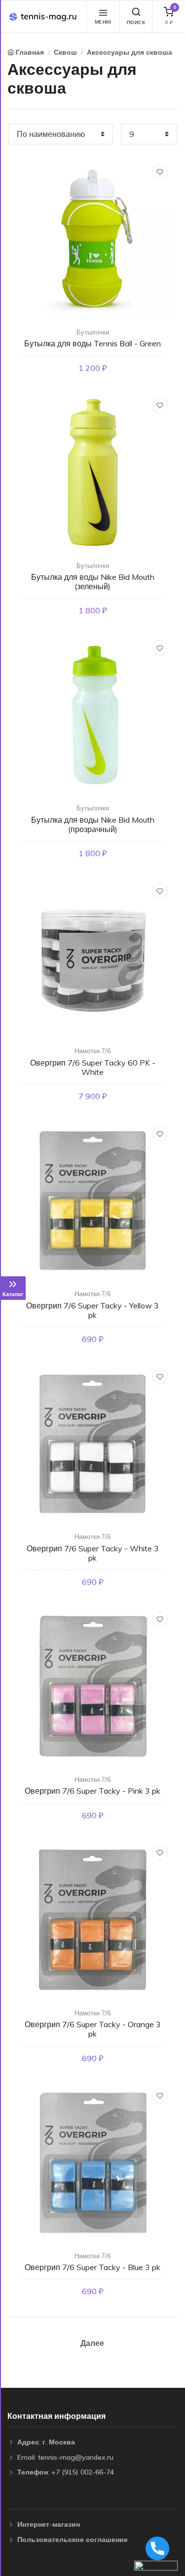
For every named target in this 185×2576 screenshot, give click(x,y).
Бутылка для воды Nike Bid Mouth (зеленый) (93, 582)
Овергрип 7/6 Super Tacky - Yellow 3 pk (92, 1310)
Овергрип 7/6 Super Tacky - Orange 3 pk (93, 2029)
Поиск (136, 22)
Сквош (65, 52)
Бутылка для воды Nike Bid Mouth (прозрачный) (93, 824)
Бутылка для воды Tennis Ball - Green (92, 343)
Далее (92, 2343)
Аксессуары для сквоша (129, 52)
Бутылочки (93, 332)
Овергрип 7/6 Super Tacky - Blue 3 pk (92, 2267)
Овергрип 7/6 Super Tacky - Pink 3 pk (92, 1791)
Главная (30, 52)
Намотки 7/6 (93, 1051)
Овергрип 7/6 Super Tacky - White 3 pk (93, 1553)
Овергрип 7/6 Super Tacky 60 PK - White (93, 1067)
